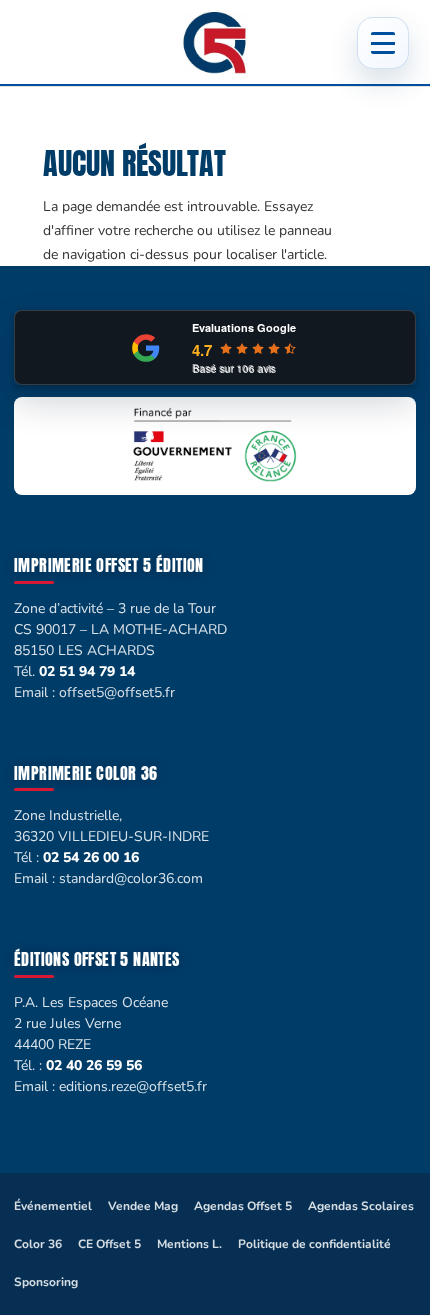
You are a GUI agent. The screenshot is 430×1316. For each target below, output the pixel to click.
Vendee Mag (143, 1206)
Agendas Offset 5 (243, 1206)
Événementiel (53, 1206)
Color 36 (38, 1244)
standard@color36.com (131, 878)
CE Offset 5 (109, 1244)
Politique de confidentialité (314, 1244)
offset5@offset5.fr (117, 692)
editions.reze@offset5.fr (133, 1086)
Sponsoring (46, 1282)
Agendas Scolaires (361, 1206)
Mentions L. (189, 1244)
